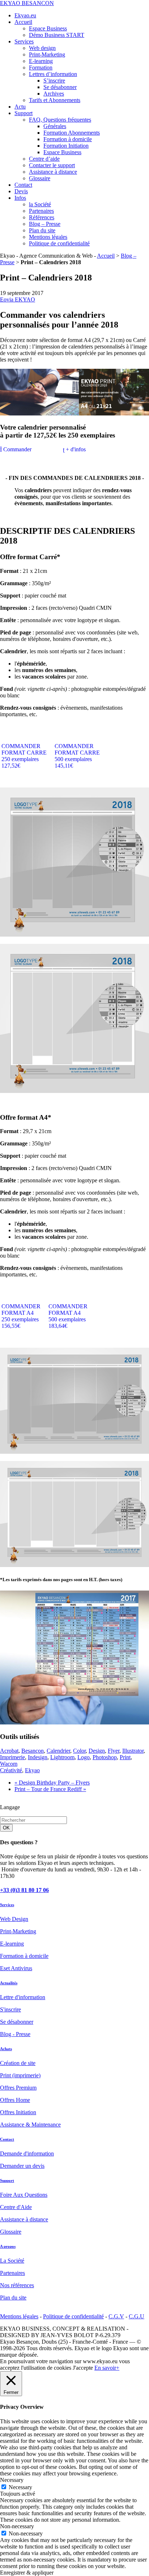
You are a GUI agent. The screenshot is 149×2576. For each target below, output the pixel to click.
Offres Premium (18, 2088)
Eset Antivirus (16, 1968)
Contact (7, 2139)
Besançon (33, 1751)
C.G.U (137, 2316)
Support (7, 2180)
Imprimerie (12, 1757)
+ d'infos (75, 449)
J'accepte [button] (83, 2368)
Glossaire (11, 2232)
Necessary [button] (12, 2480)
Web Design (14, 1919)
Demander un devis (22, 2166)
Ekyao (32, 1770)
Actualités (9, 1983)
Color (79, 1751)
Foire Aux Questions (24, 2195)
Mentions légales (19, 2316)
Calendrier (58, 1751)
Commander (17, 449)
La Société (12, 2261)
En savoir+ (107, 2368)
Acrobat (9, 1751)
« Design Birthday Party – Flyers (52, 1783)
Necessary (20, 2487)
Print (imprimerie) (20, 2075)
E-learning (12, 1944)
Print (125, 1757)
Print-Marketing (18, 1931)
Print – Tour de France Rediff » (50, 1789)
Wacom (9, 1764)
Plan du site (13, 2298)
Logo (84, 1757)
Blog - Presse (15, 2034)
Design (97, 1751)
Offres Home (15, 2100)
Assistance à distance (24, 2219)
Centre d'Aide (16, 2207)
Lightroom (62, 1757)
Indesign (38, 1757)
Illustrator (133, 1751)
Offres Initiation (18, 2112)
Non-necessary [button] (17, 2526)
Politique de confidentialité (73, 2316)
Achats (6, 2049)
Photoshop (105, 1757)
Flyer (114, 1751)
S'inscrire (10, 2009)
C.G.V (116, 2316)
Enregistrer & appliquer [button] (27, 2573)
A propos (8, 2246)
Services (7, 1905)
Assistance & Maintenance (30, 2125)
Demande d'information (27, 2153)
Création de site (18, 2063)
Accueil (106, 256)
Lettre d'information (23, 1997)
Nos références (17, 2285)
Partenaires (12, 2273)
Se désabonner (17, 2022)
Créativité (11, 1770)
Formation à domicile (24, 1956)
